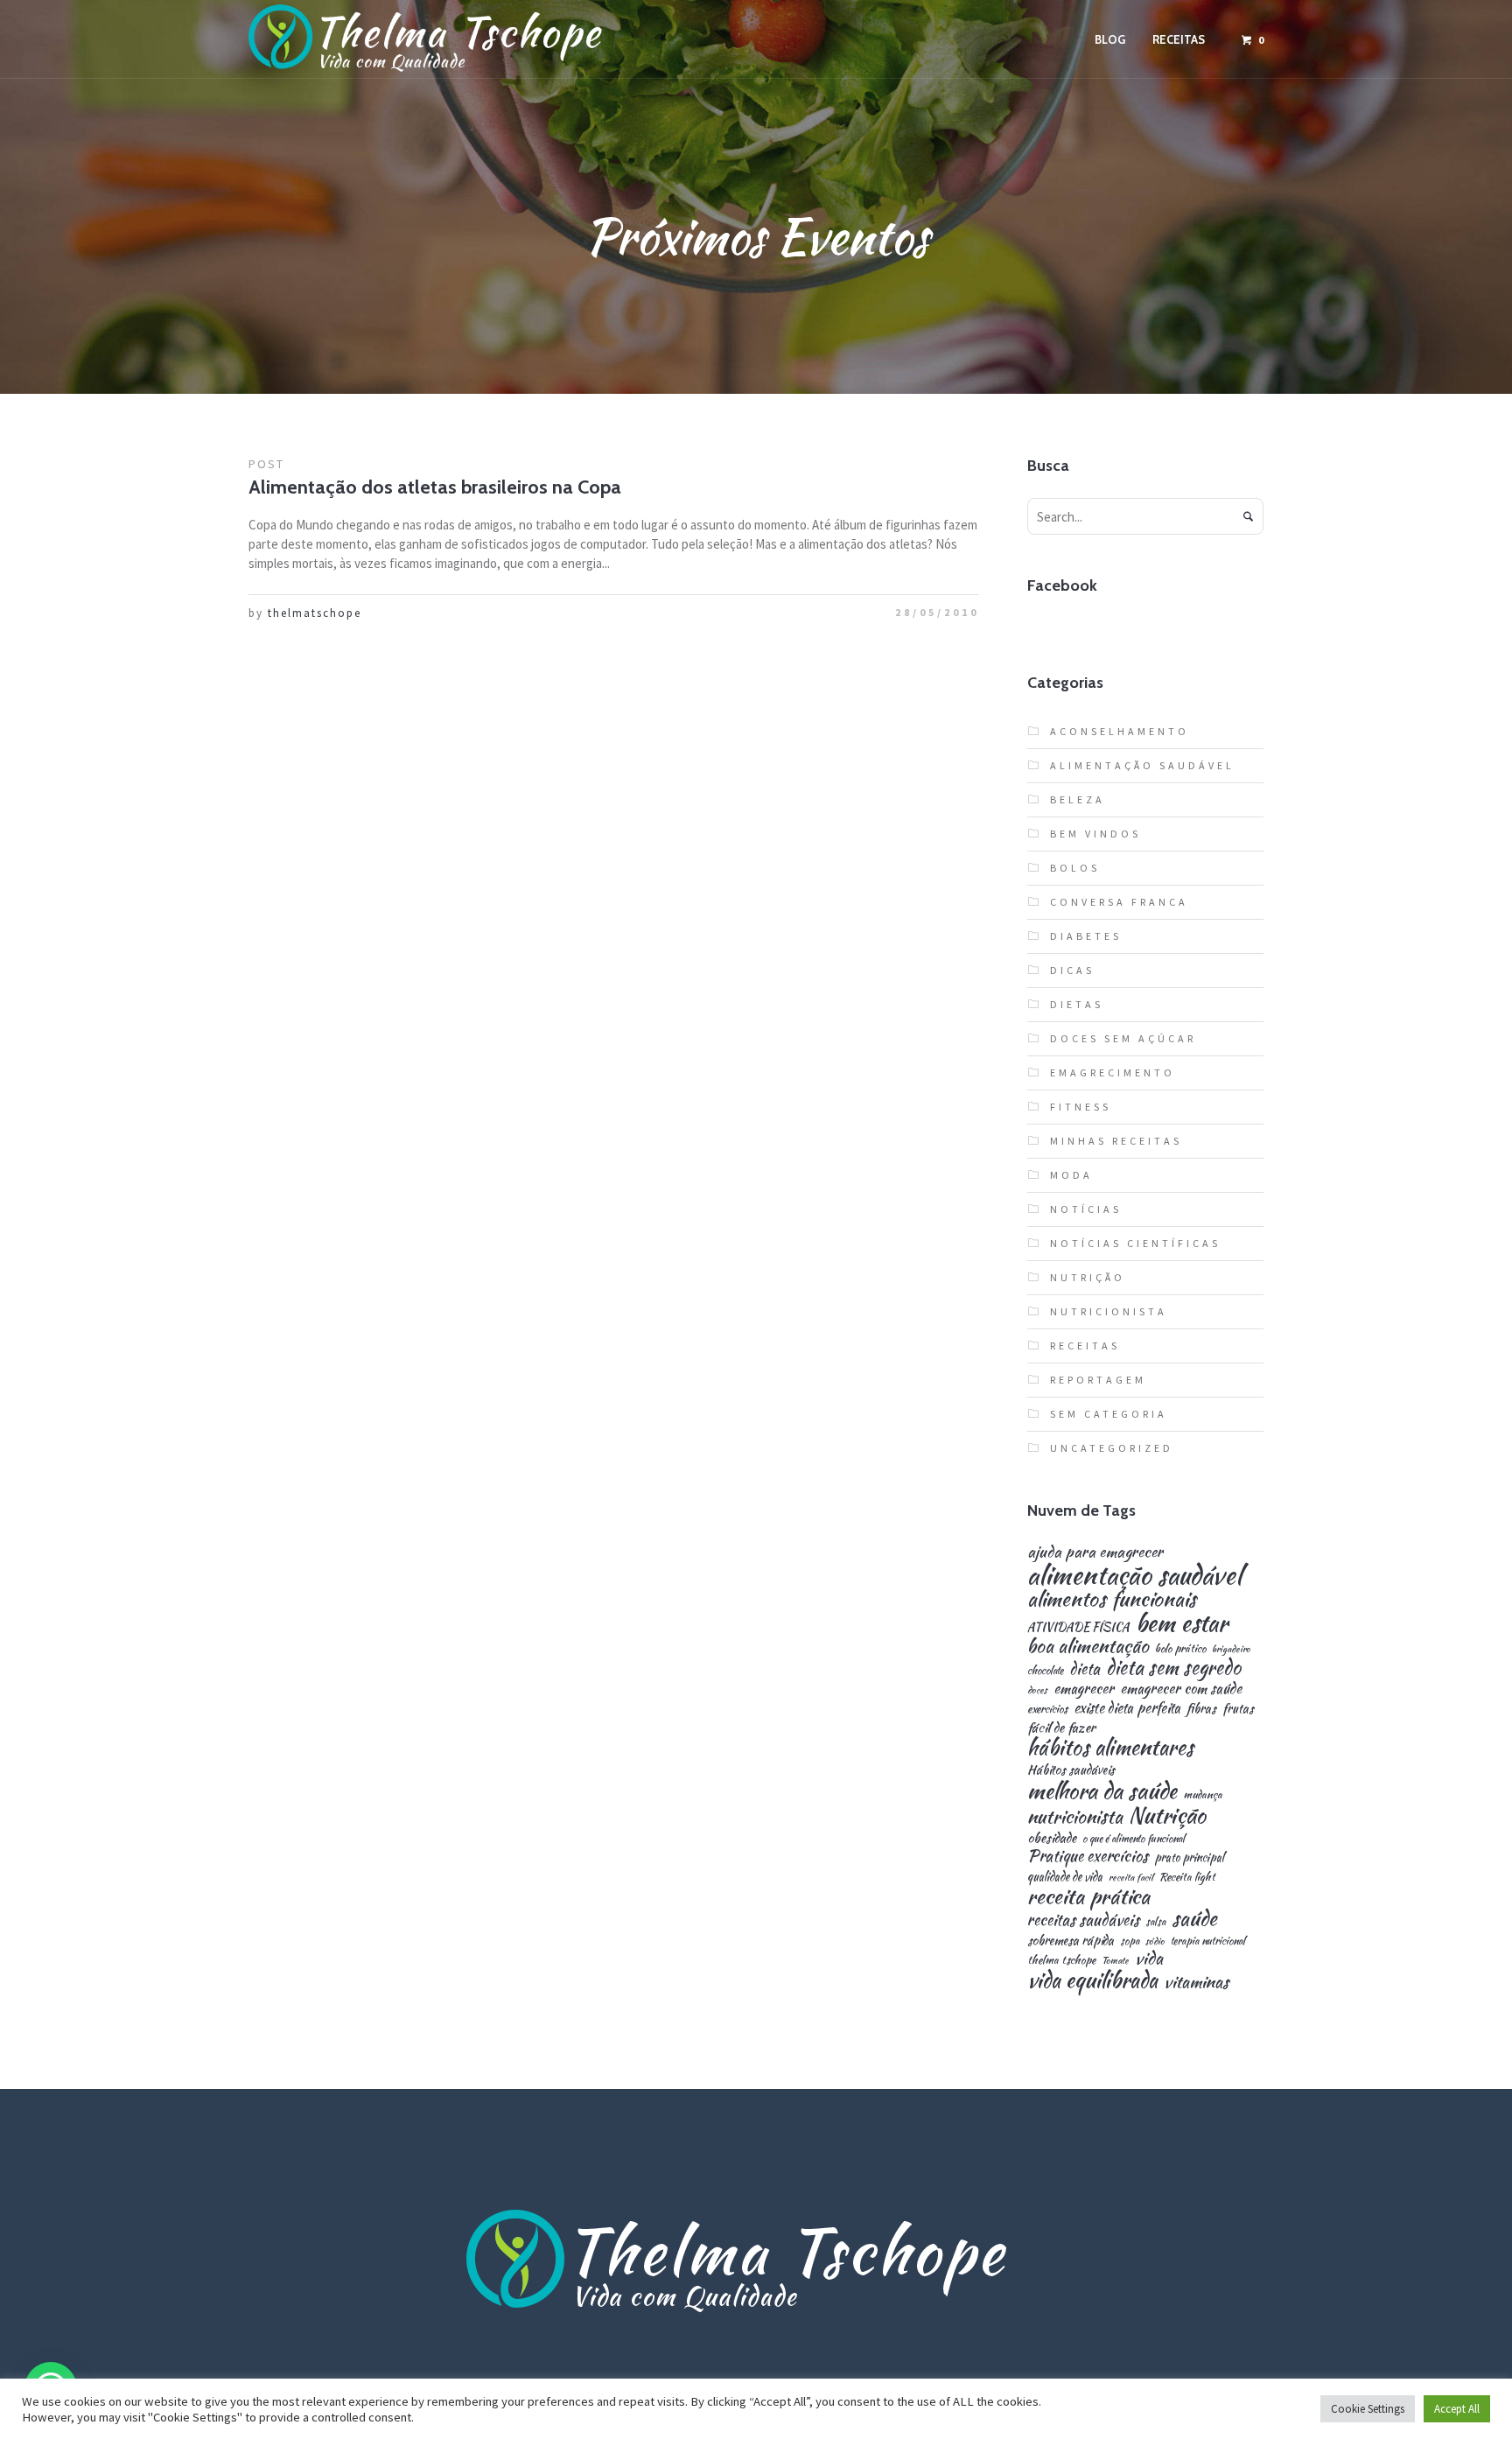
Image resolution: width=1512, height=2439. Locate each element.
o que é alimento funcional (1134, 1839)
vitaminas (1196, 1982)
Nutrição (1088, 1277)
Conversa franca (1119, 902)
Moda (1071, 1175)
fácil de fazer (1061, 1727)
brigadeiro (1231, 1649)
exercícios (1047, 1710)
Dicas (1072, 970)
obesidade (1052, 1837)
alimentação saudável (1134, 1575)
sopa (1130, 1941)
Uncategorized (1112, 1448)
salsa (1155, 1922)
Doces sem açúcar (1123, 1038)
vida (1149, 1958)
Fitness (1081, 1107)
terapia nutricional (1208, 1941)
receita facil (1131, 1878)
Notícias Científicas (1135, 1243)
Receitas (1085, 1346)
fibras (1201, 1708)
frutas (1238, 1708)
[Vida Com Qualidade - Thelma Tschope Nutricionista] (756, 2262)
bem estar (1182, 1623)
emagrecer (1084, 1688)
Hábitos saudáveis (1071, 1770)
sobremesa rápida (1071, 1940)
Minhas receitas (1116, 1141)
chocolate (1045, 1671)
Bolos (1075, 868)
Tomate (1115, 1961)
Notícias (1086, 1209)
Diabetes (1086, 936)
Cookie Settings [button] (1368, 2409)
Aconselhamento (1120, 731)
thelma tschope (1061, 1961)
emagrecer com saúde (1181, 1688)
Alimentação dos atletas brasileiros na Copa (435, 487)
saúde (1194, 1919)
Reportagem (1098, 1380)
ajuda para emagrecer (1095, 1551)
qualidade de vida (1065, 1877)
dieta (1085, 1669)
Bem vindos (1095, 834)
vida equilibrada (1092, 1980)
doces (1037, 1690)
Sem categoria (1109, 1414)
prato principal (1189, 1857)
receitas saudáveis (1083, 1920)
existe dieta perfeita (1127, 1708)
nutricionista (1075, 1816)
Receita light (1187, 1878)
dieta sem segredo (1173, 1667)
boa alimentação (1088, 1646)
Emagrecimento (1113, 1072)
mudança (1203, 1795)
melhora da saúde (1102, 1791)
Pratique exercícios (1088, 1856)
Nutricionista (1109, 1311)
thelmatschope (315, 613)
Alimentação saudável (1142, 765)
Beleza (1078, 799)
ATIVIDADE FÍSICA (1078, 1627)
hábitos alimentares (1110, 1748)
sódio (1155, 1941)
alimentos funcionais (1112, 1599)
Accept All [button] (1457, 2409)
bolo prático (1180, 1649)
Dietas (1077, 1004)
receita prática (1088, 1896)
